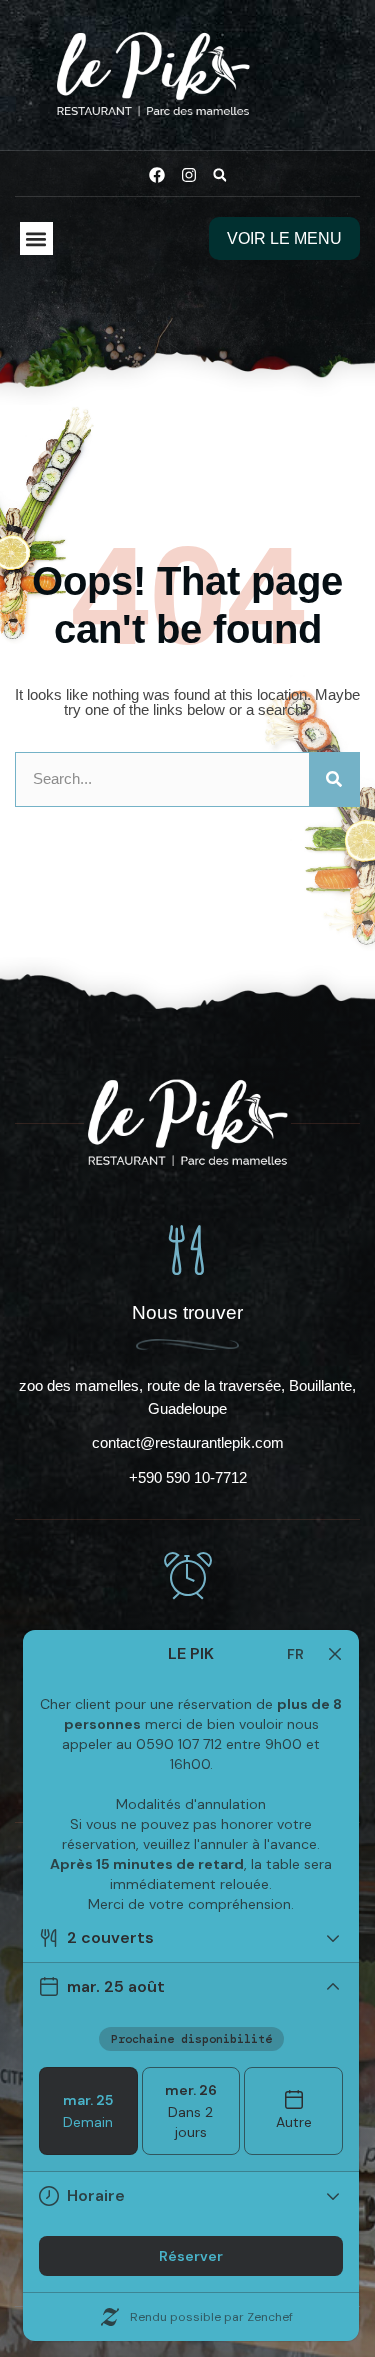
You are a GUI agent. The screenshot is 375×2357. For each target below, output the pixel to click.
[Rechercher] (334, 779)
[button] (220, 175)
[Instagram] (189, 175)
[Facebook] (157, 175)
